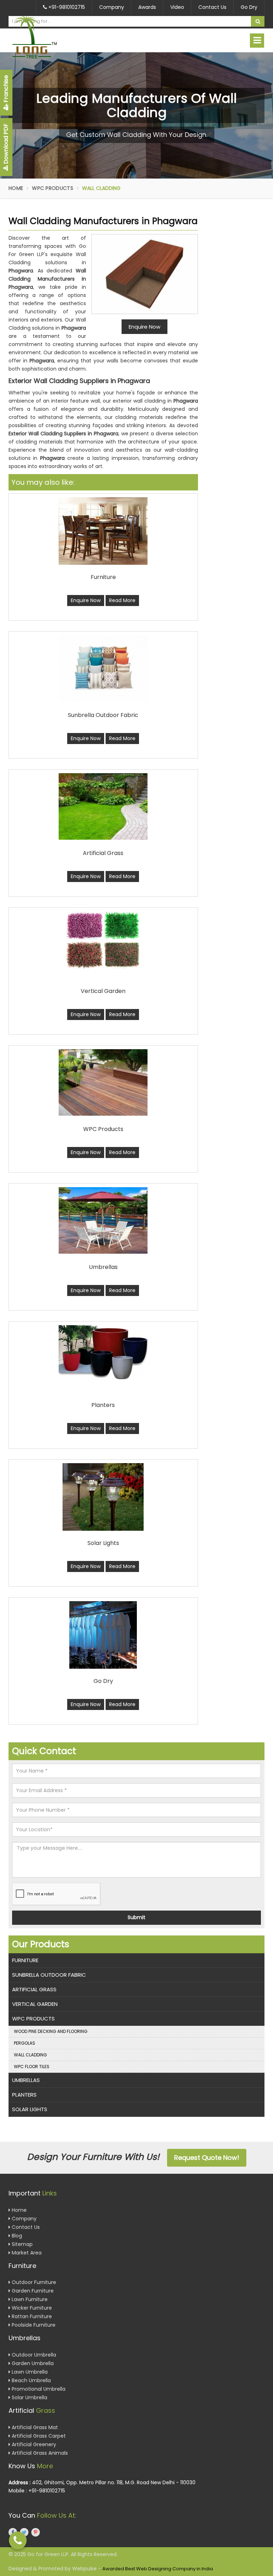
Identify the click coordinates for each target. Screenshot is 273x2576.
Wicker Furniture (31, 2308)
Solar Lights (30, 2109)
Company (112, 7)
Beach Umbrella (31, 2380)
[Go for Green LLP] (47, 37)
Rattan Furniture (31, 2316)
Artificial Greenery (33, 2444)
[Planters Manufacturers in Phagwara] (103, 1352)
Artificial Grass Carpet (38, 2436)
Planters (24, 2095)
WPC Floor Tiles (32, 2067)
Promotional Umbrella (38, 2389)
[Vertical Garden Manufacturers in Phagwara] (103, 940)
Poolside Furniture (33, 2325)
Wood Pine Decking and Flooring (51, 2031)
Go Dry (249, 7)
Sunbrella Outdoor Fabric (49, 1975)
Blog (16, 2236)
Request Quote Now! (207, 2158)
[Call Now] (18, 2540)
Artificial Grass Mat (34, 2427)
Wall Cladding (30, 2055)
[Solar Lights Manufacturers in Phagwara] (103, 1497)
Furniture (25, 1960)
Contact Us (212, 7)
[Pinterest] (36, 2532)
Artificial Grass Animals (39, 2453)
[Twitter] (24, 2532)
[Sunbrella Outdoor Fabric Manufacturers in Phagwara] (103, 668)
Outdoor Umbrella (33, 2355)
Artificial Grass (34, 1989)
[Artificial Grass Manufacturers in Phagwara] (103, 806)
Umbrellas (26, 2080)
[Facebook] (13, 2532)
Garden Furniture (32, 2291)
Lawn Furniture (29, 2299)
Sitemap (22, 2244)
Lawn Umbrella (29, 2372)
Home (16, 188)
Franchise (6, 89)
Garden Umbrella (32, 2363)
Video (177, 7)
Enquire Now (86, 600)
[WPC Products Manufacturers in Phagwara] (103, 1082)
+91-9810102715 (66, 7)
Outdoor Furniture (33, 2282)
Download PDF (6, 144)
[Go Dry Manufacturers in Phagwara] (103, 1635)
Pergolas (25, 2043)
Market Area (26, 2253)
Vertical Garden (35, 2004)
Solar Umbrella (29, 2397)
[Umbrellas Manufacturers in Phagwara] (103, 1220)
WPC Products (53, 188)
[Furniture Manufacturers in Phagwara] (103, 531)
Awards (147, 7)
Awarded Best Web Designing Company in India (158, 2569)
